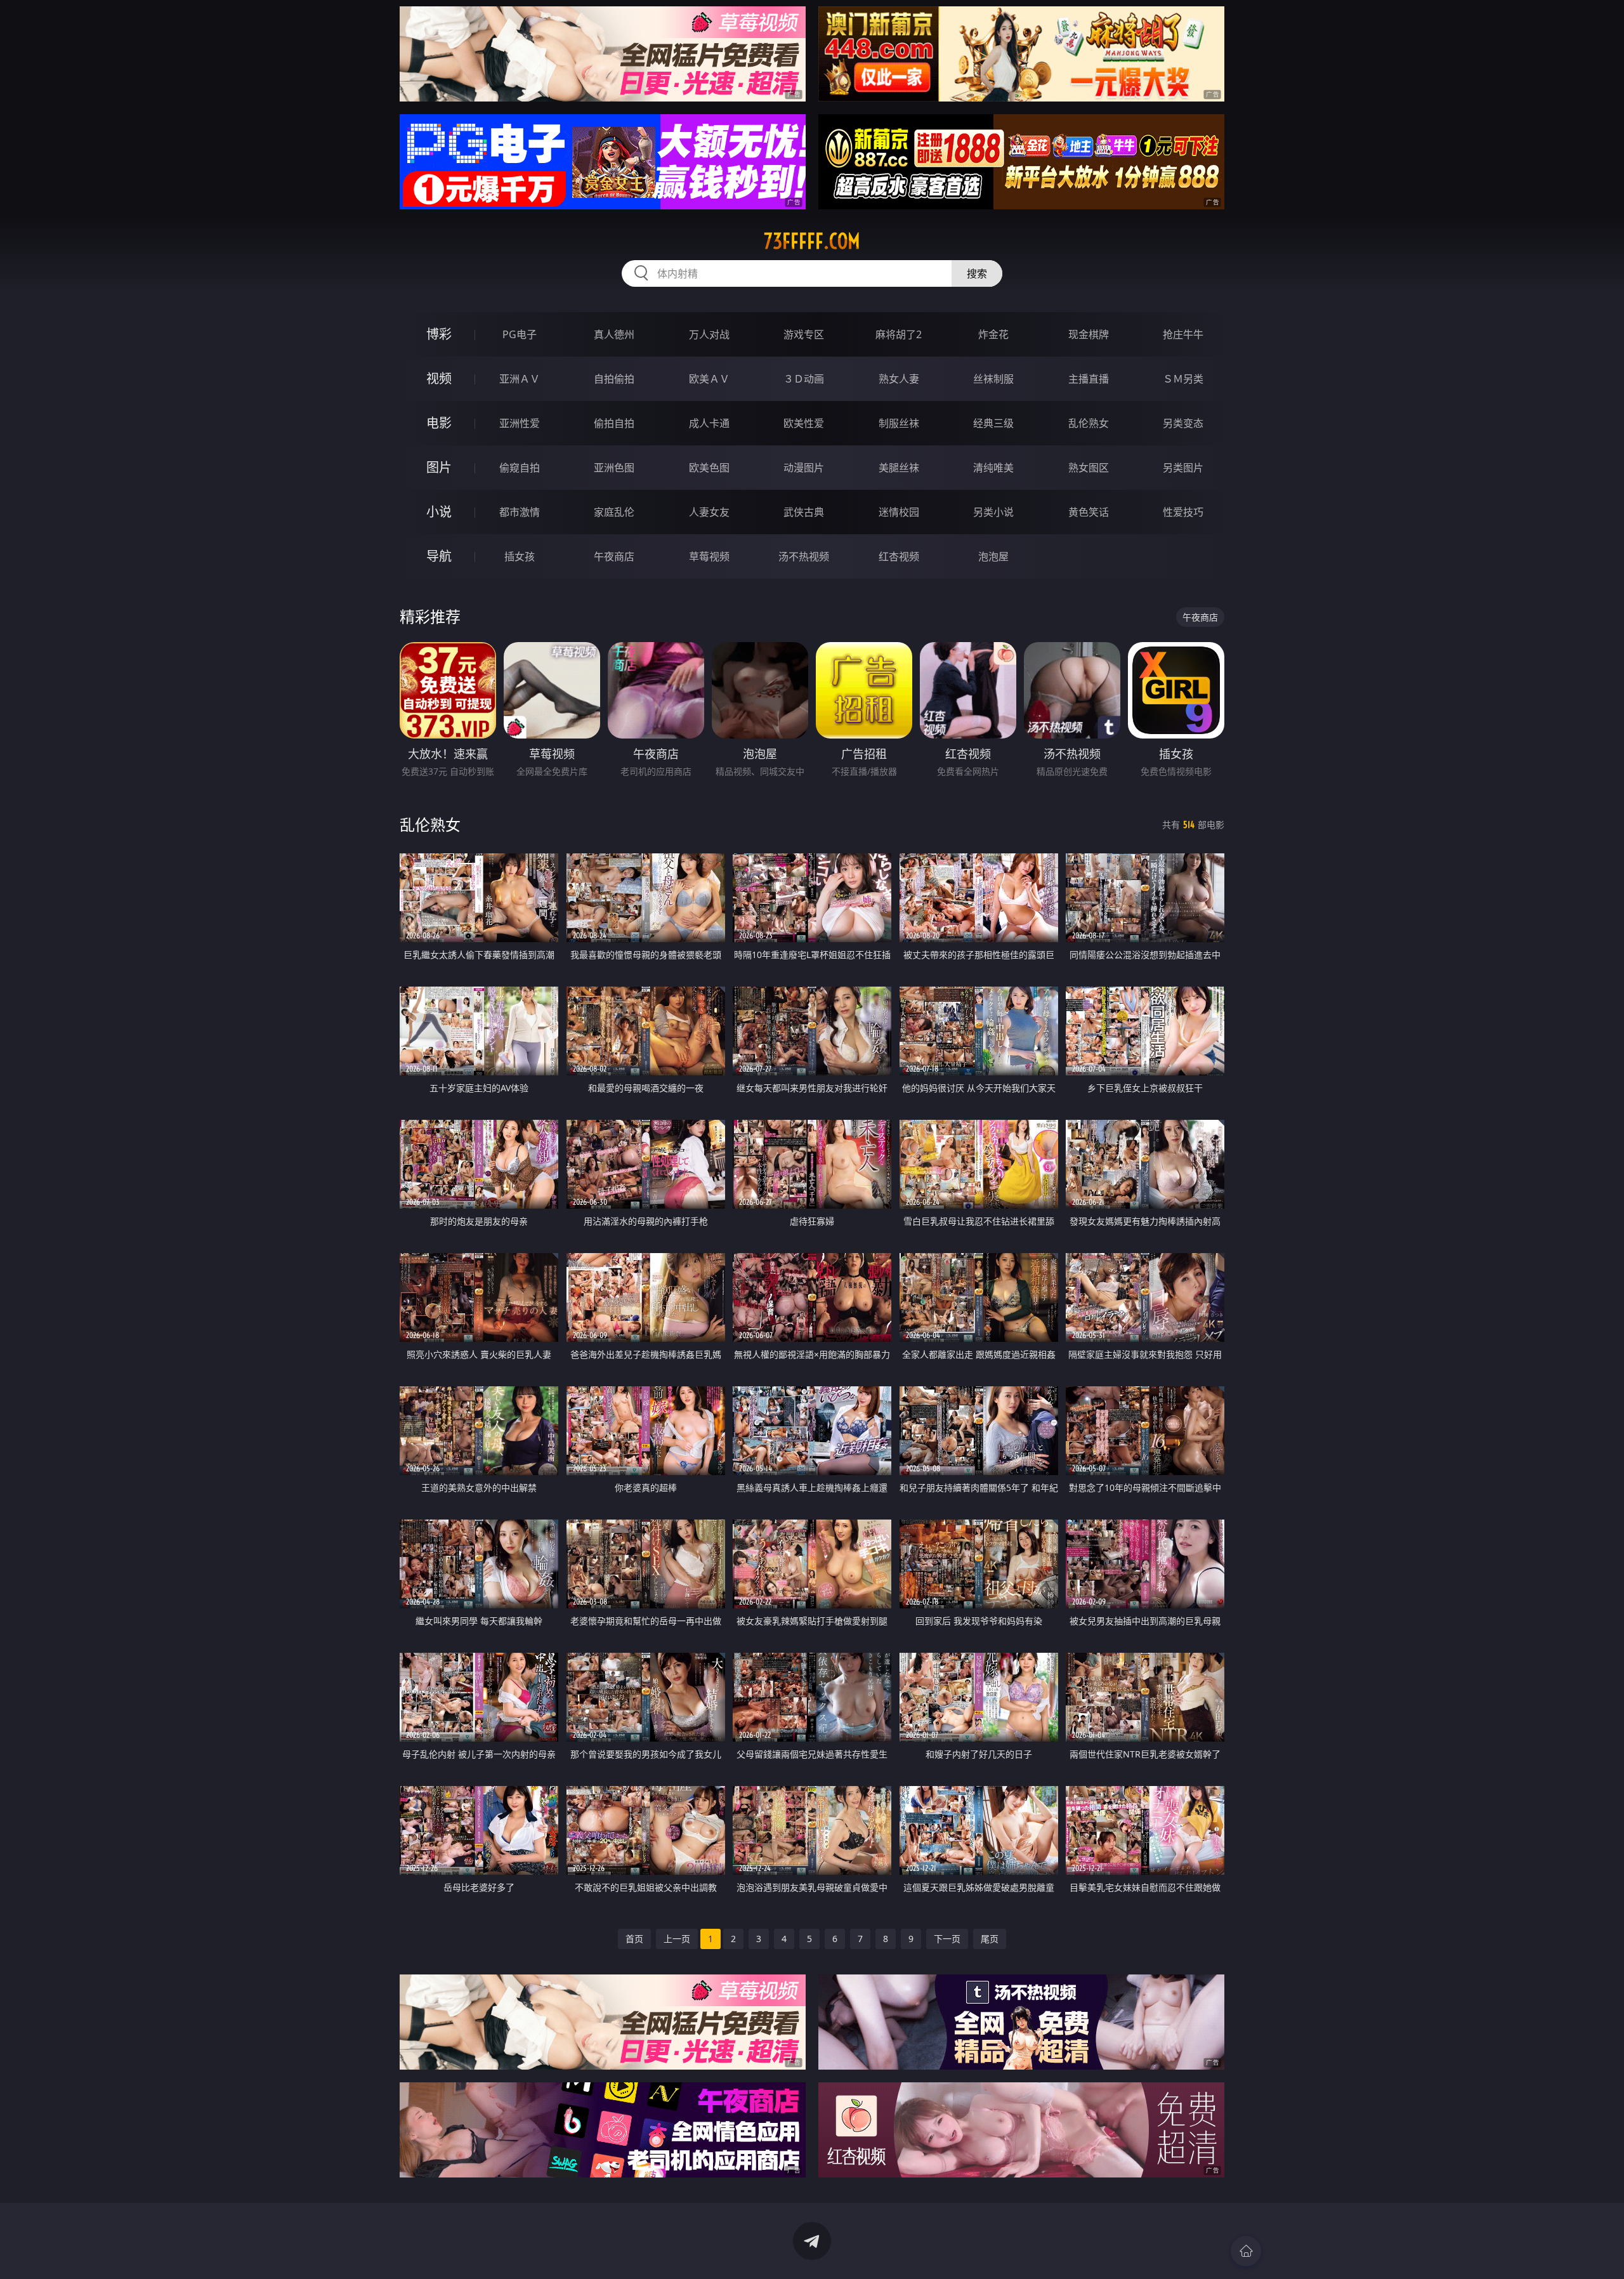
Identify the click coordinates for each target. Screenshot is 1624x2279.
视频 (439, 378)
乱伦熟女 (1089, 423)
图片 (439, 467)
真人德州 (614, 334)
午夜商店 (614, 556)
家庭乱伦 (614, 512)
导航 (439, 556)
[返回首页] (1246, 2251)
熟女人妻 (899, 379)
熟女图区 (1089, 468)
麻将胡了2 (899, 334)
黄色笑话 (1089, 512)
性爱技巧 (1183, 512)
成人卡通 (709, 423)
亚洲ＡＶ (520, 379)
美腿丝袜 (899, 468)
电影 (439, 423)
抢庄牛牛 (1183, 334)
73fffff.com (812, 241)
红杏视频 (899, 556)
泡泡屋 (993, 556)
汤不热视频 (804, 556)
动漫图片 (804, 468)
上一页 (677, 1939)
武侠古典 (804, 512)
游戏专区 (804, 334)
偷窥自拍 (520, 468)
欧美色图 (709, 468)
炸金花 (993, 334)
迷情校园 (899, 512)
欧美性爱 (804, 423)
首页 (634, 1939)
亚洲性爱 (520, 423)
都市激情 (520, 512)
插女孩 (520, 556)
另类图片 (1183, 468)
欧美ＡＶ (709, 379)
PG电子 (520, 334)
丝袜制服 (993, 379)
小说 (439, 512)
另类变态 (1183, 423)
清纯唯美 (993, 468)
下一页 (947, 1939)
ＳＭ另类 (1183, 379)
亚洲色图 (614, 468)
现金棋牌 (1089, 334)
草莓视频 (709, 556)
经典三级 (993, 423)
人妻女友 (709, 512)
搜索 (977, 273)
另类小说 (993, 512)
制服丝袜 (899, 423)
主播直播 (1089, 379)
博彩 (439, 334)
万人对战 (709, 334)
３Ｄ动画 (804, 379)
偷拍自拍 (614, 423)
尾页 (990, 1939)
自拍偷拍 (614, 379)
